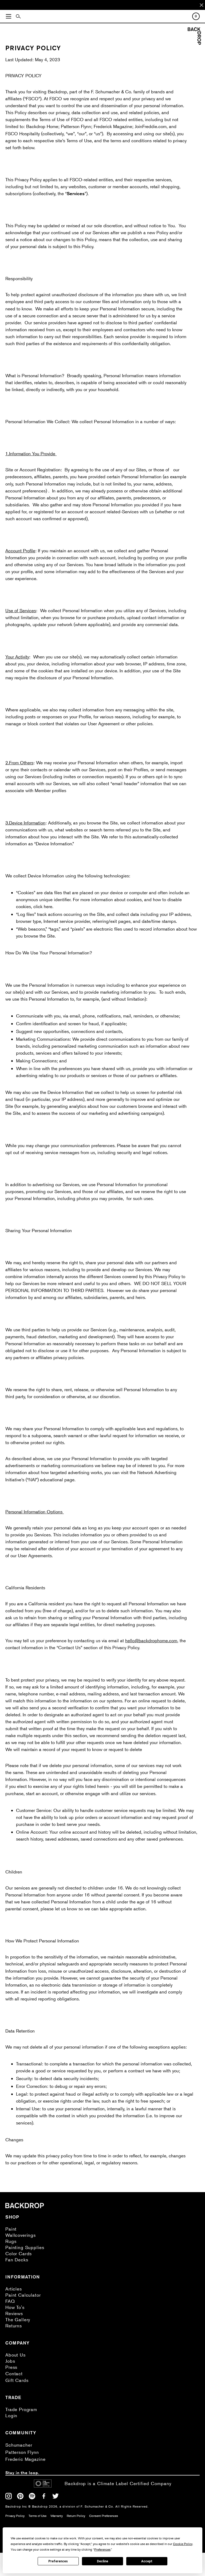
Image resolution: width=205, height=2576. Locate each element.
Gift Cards (17, 2380)
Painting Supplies (25, 2247)
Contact (14, 2373)
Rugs (11, 2241)
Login (11, 2415)
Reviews (14, 2313)
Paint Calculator (23, 2295)
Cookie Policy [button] (183, 2544)
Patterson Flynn (22, 2452)
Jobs (10, 2361)
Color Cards (19, 2253)
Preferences (58, 2561)
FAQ (10, 2301)
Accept (147, 2561)
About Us (15, 2355)
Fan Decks (17, 2260)
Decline (102, 2561)
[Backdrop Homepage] (194, 43)
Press (11, 2367)
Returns (14, 2326)
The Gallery (18, 2319)
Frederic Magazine (25, 2459)
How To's (15, 2307)
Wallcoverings (21, 2235)
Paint (11, 2229)
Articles (14, 2289)
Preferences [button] (102, 2549)
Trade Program (21, 2409)
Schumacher (19, 2445)
